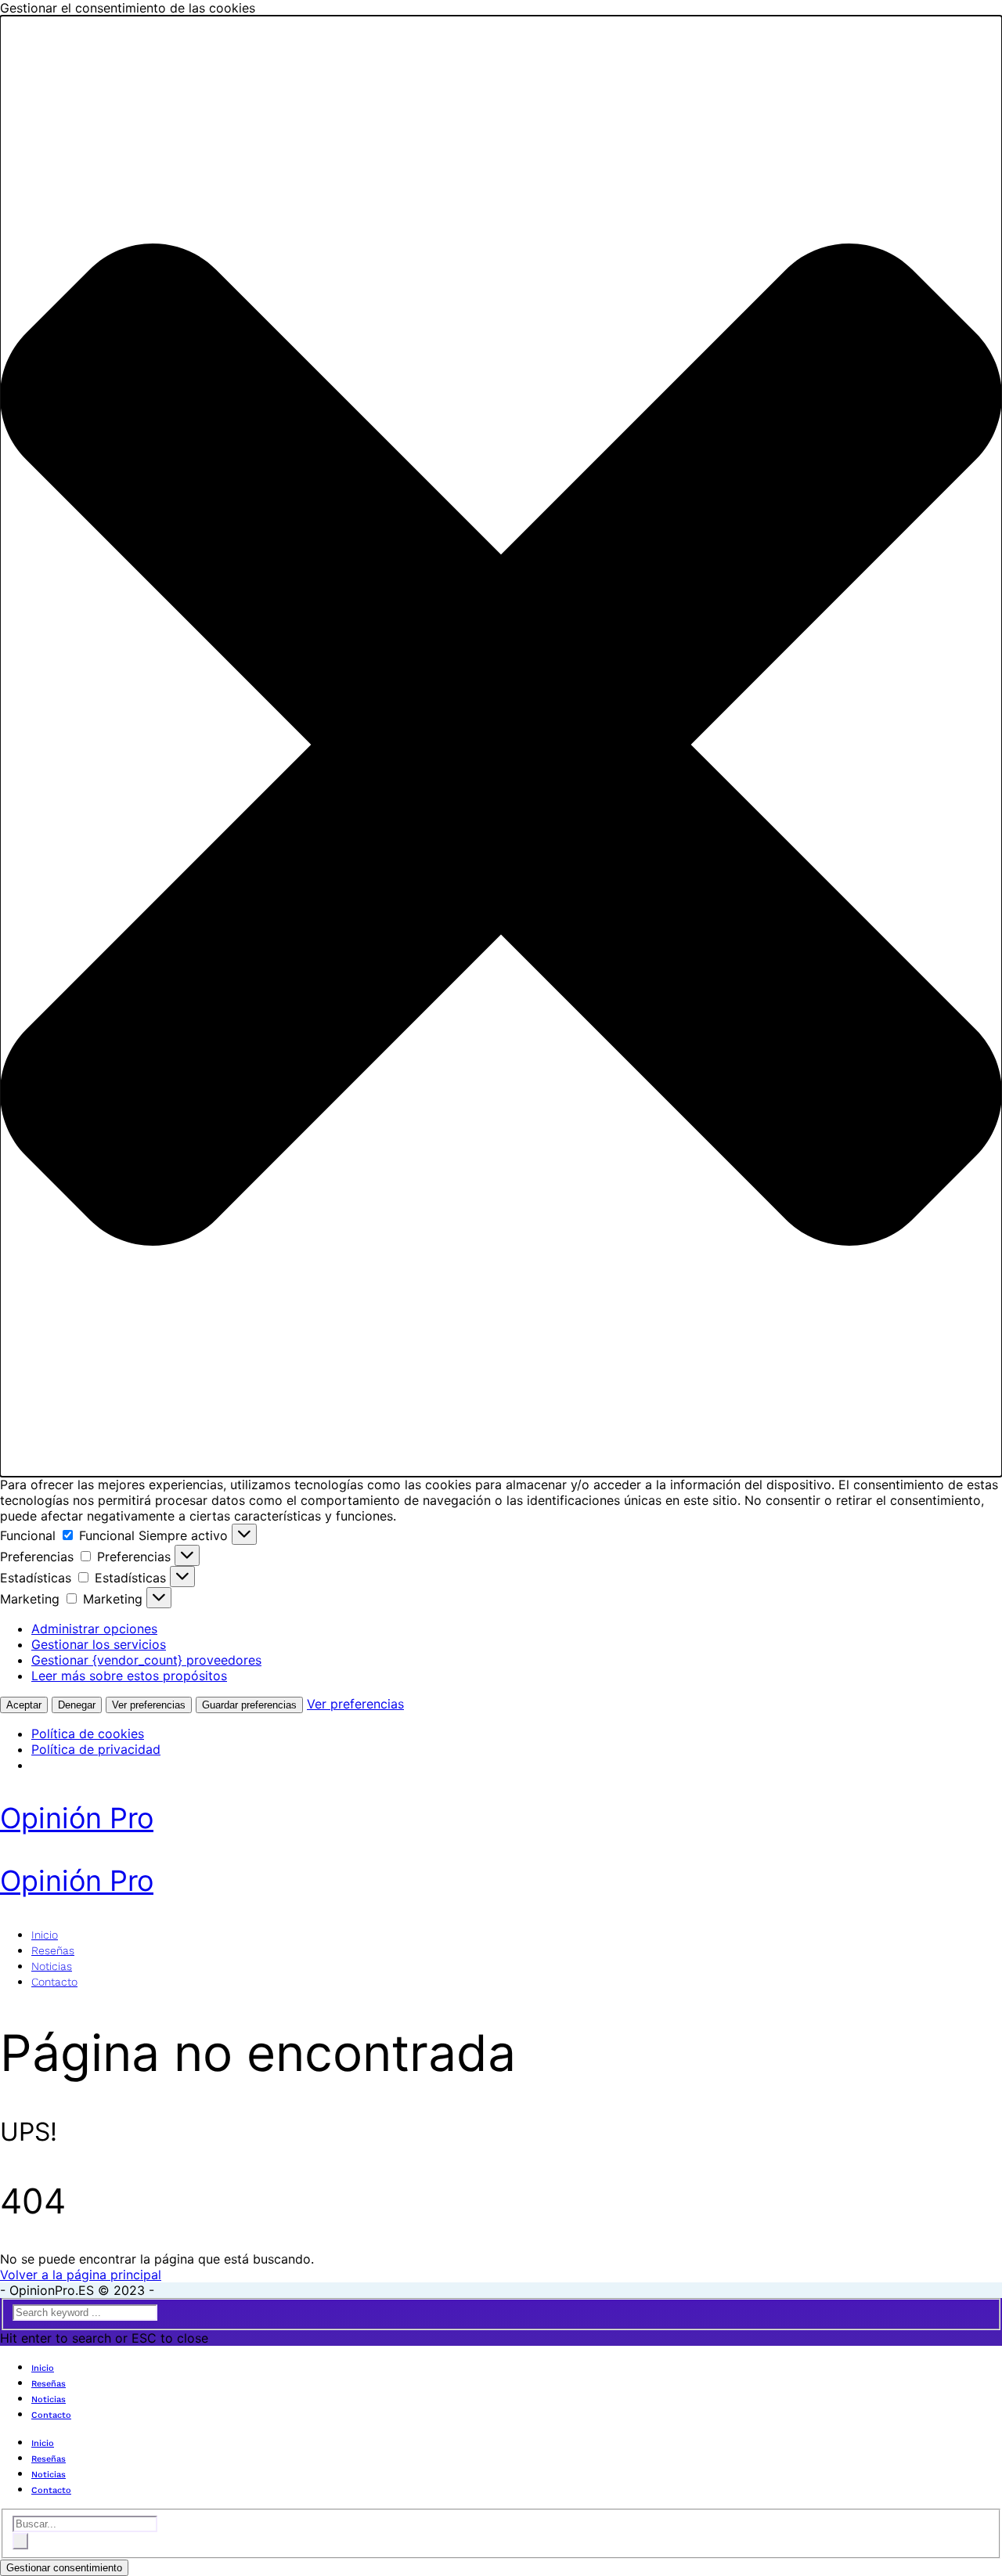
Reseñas (53, 1950)
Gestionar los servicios (99, 1644)
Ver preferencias (149, 1705)
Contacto (54, 1982)
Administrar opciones (94, 1629)
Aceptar (24, 1705)
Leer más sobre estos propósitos (129, 1676)
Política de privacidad (96, 1749)
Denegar (77, 1705)
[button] (501, 746)
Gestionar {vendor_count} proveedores (146, 1660)
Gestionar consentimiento (64, 2568)
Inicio (45, 1935)
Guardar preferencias (249, 1705)
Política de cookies (88, 1734)
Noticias (52, 1966)
